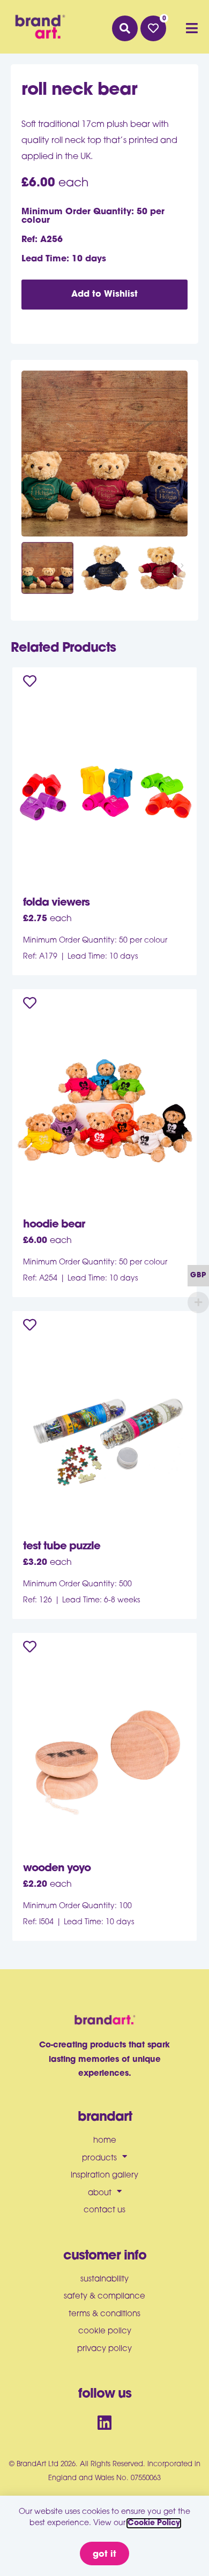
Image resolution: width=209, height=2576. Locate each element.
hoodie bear (54, 1225)
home (105, 2141)
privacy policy (104, 2349)
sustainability (104, 2280)
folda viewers (56, 903)
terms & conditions (104, 2314)
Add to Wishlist (104, 295)
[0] (153, 28)
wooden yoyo (57, 1869)
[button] (125, 28)
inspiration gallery (104, 2176)
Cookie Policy (154, 2523)
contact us (104, 2210)
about (100, 2193)
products (99, 2159)
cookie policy (105, 2332)
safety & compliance (104, 2297)
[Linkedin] (104, 2423)
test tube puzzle (62, 1547)
